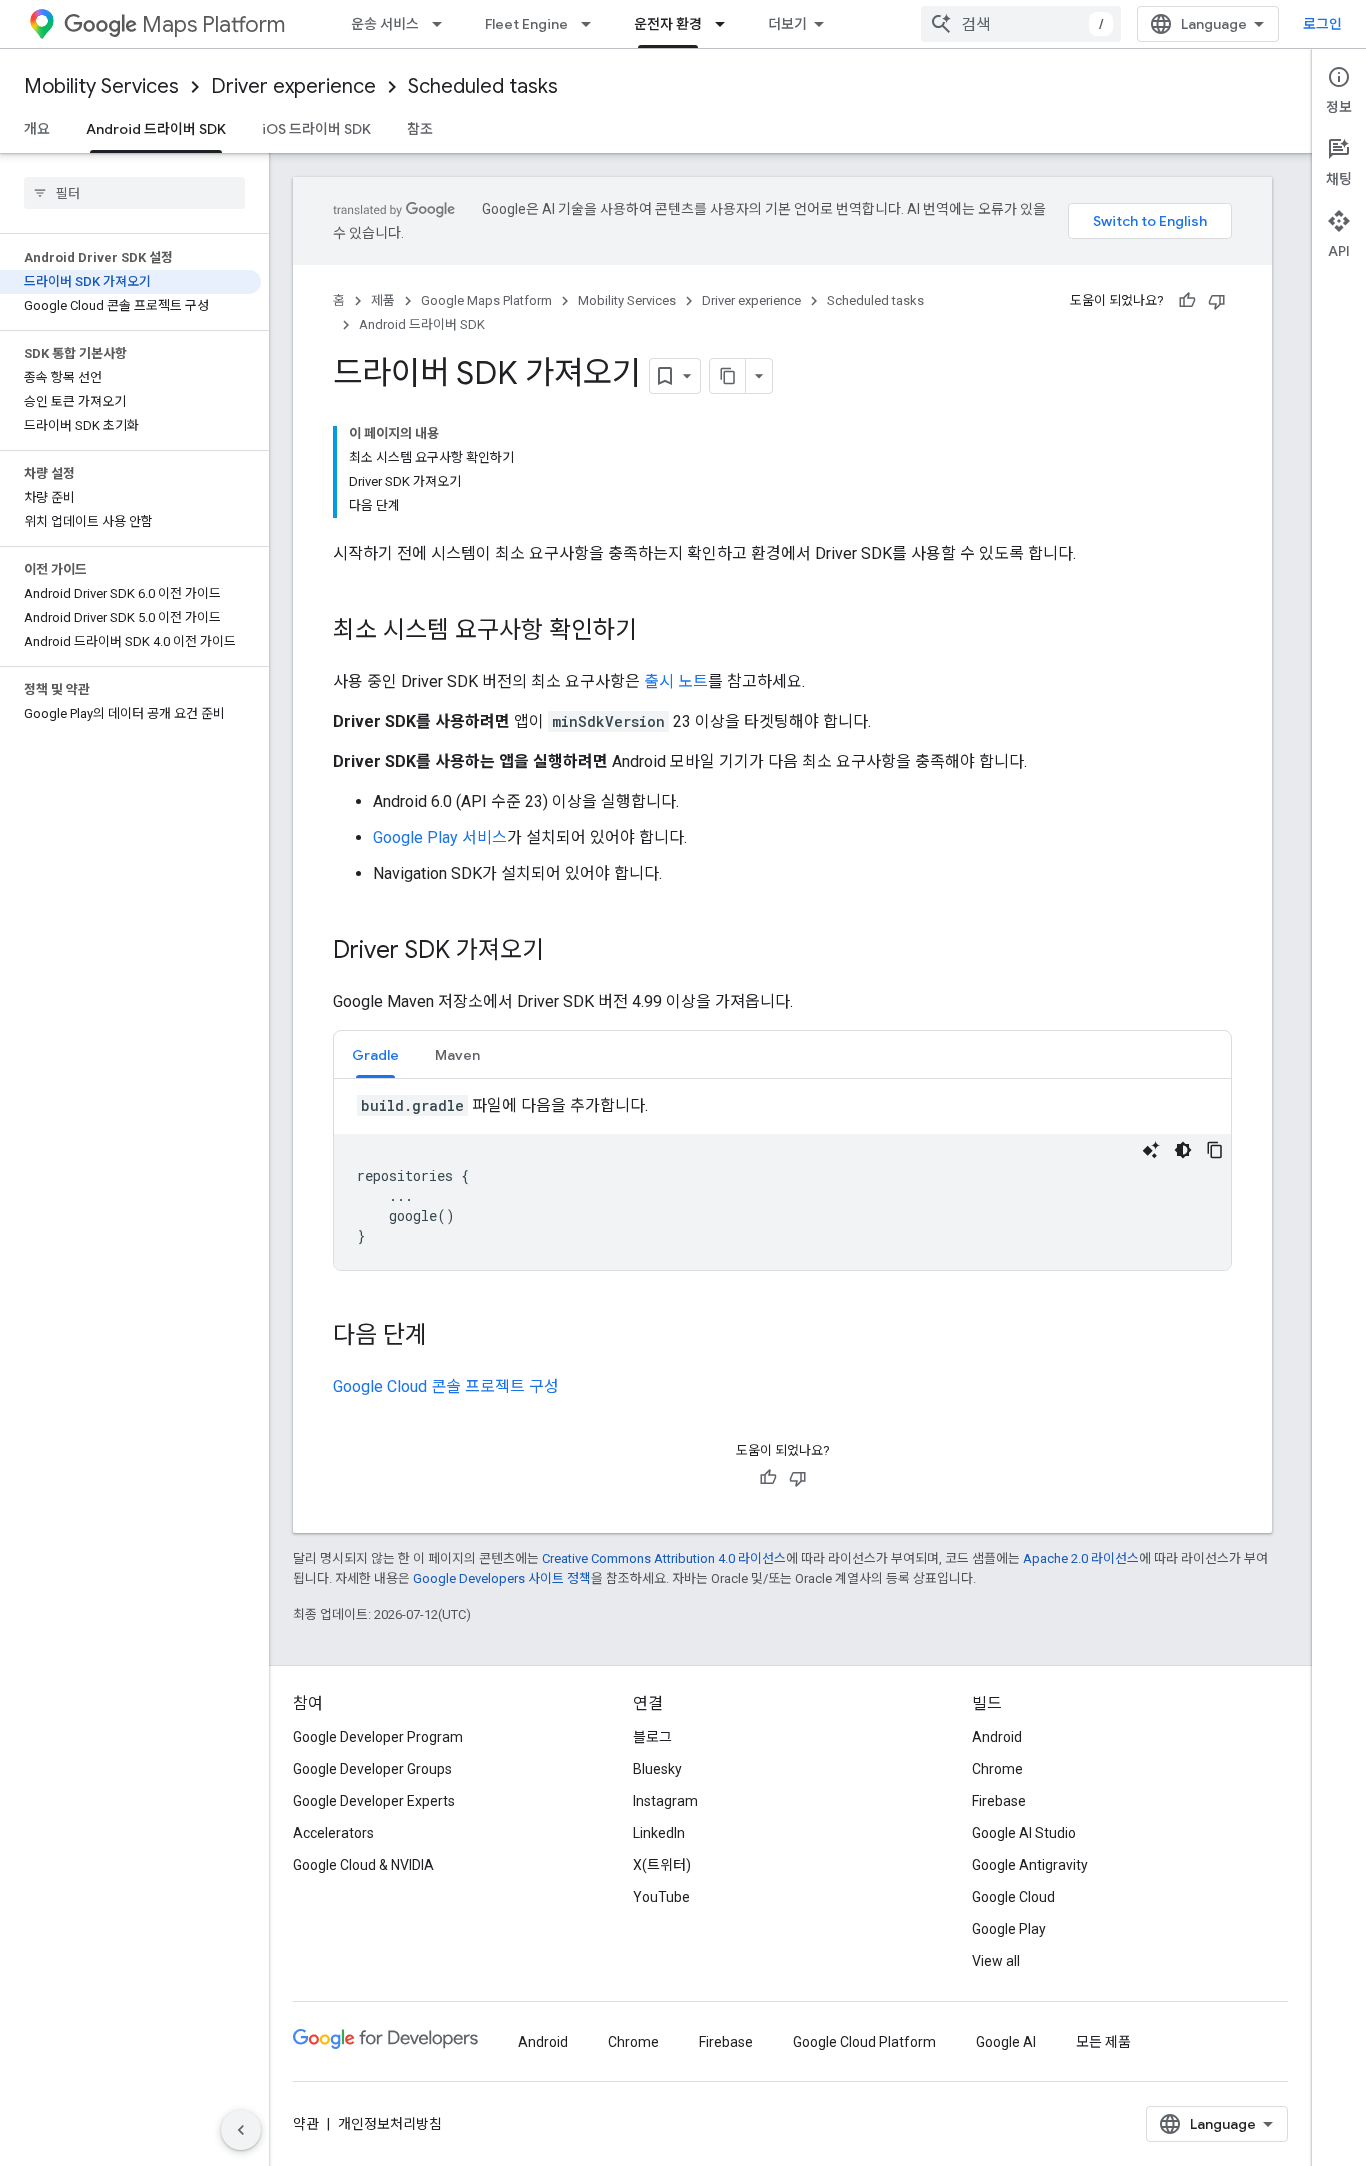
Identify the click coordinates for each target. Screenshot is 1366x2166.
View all (996, 1961)
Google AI (1006, 2042)
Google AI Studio (1024, 1833)
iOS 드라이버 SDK (316, 129)
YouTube (661, 1897)
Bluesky (657, 1769)
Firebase (999, 1801)
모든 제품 (1103, 2042)
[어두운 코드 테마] (1183, 1150)
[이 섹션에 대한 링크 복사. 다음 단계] (447, 1337)
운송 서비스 (385, 24)
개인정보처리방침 (390, 2124)
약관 (306, 2124)
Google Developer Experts (374, 1801)
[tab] (375, 1054)
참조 (420, 129)
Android (997, 1737)
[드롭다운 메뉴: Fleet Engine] (592, 24)
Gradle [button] (375, 1055)
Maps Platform (213, 24)
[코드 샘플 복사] (1215, 1150)
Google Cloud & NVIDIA (363, 1865)
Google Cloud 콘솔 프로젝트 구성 (446, 1386)
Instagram (665, 1801)
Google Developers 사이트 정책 (502, 1578)
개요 (37, 129)
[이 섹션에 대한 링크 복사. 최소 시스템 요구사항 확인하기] (657, 632)
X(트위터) (662, 1865)
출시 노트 (676, 681)
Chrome (997, 1769)
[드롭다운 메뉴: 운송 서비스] (443, 24)
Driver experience (293, 86)
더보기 (787, 24)
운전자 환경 (668, 24)
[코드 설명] (1151, 1150)
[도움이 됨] (1187, 301)
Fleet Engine (526, 24)
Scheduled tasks (483, 86)
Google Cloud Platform (864, 2042)
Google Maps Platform (486, 300)
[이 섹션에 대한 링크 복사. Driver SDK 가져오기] (564, 952)
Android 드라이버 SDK (156, 129)
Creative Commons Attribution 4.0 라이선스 (664, 1558)
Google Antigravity (1030, 1865)
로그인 (1322, 24)
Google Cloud (1013, 1897)
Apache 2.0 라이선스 (1081, 1558)
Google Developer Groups (372, 1769)
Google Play (1009, 1929)
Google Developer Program (378, 1737)
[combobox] (1021, 24)
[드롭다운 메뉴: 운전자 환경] (726, 24)
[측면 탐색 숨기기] (241, 2130)
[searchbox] (134, 193)
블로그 (652, 1737)
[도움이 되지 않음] (1217, 301)
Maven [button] (457, 1055)
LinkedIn (659, 1833)
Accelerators (333, 1833)
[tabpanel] (782, 1182)
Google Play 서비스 (440, 837)
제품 (383, 300)
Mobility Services (101, 86)
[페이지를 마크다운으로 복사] (728, 376)
